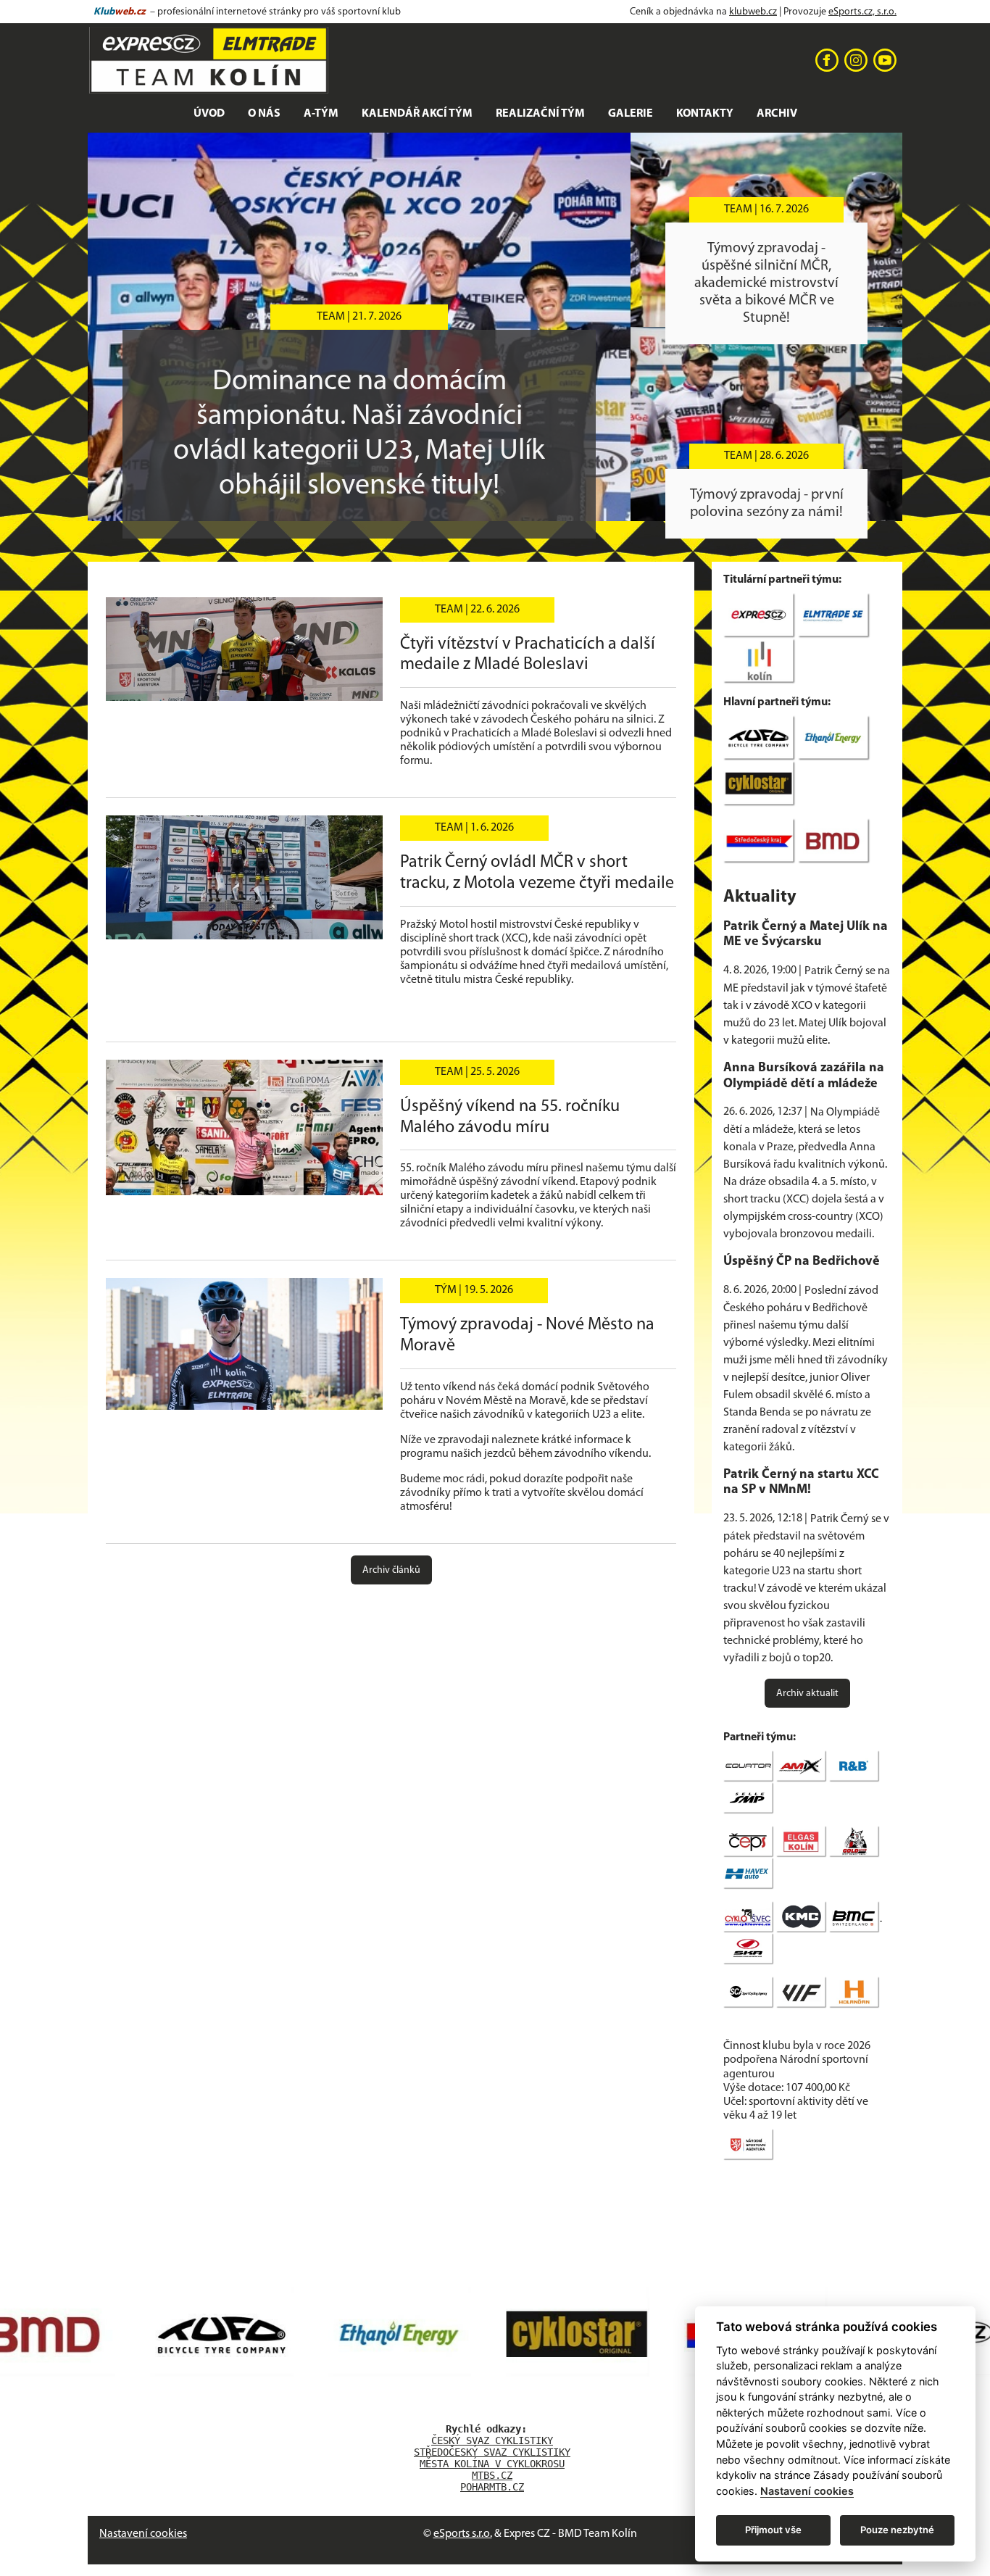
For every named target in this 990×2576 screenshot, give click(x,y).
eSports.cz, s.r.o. (862, 12)
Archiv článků (391, 1570)
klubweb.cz (753, 12)
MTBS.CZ (492, 2475)
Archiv (777, 114)
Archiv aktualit (807, 1694)
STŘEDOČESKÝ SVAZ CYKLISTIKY (492, 2452)
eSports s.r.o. (463, 2534)
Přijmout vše (773, 2530)
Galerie (631, 114)
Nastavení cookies (143, 2534)
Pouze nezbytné (897, 2530)
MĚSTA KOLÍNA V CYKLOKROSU (492, 2464)
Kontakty (705, 114)
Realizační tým (540, 114)
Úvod (209, 114)
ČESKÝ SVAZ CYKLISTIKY (492, 2440)
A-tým (321, 114)
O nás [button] (264, 114)
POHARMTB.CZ (492, 2487)
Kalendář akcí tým (417, 114)
